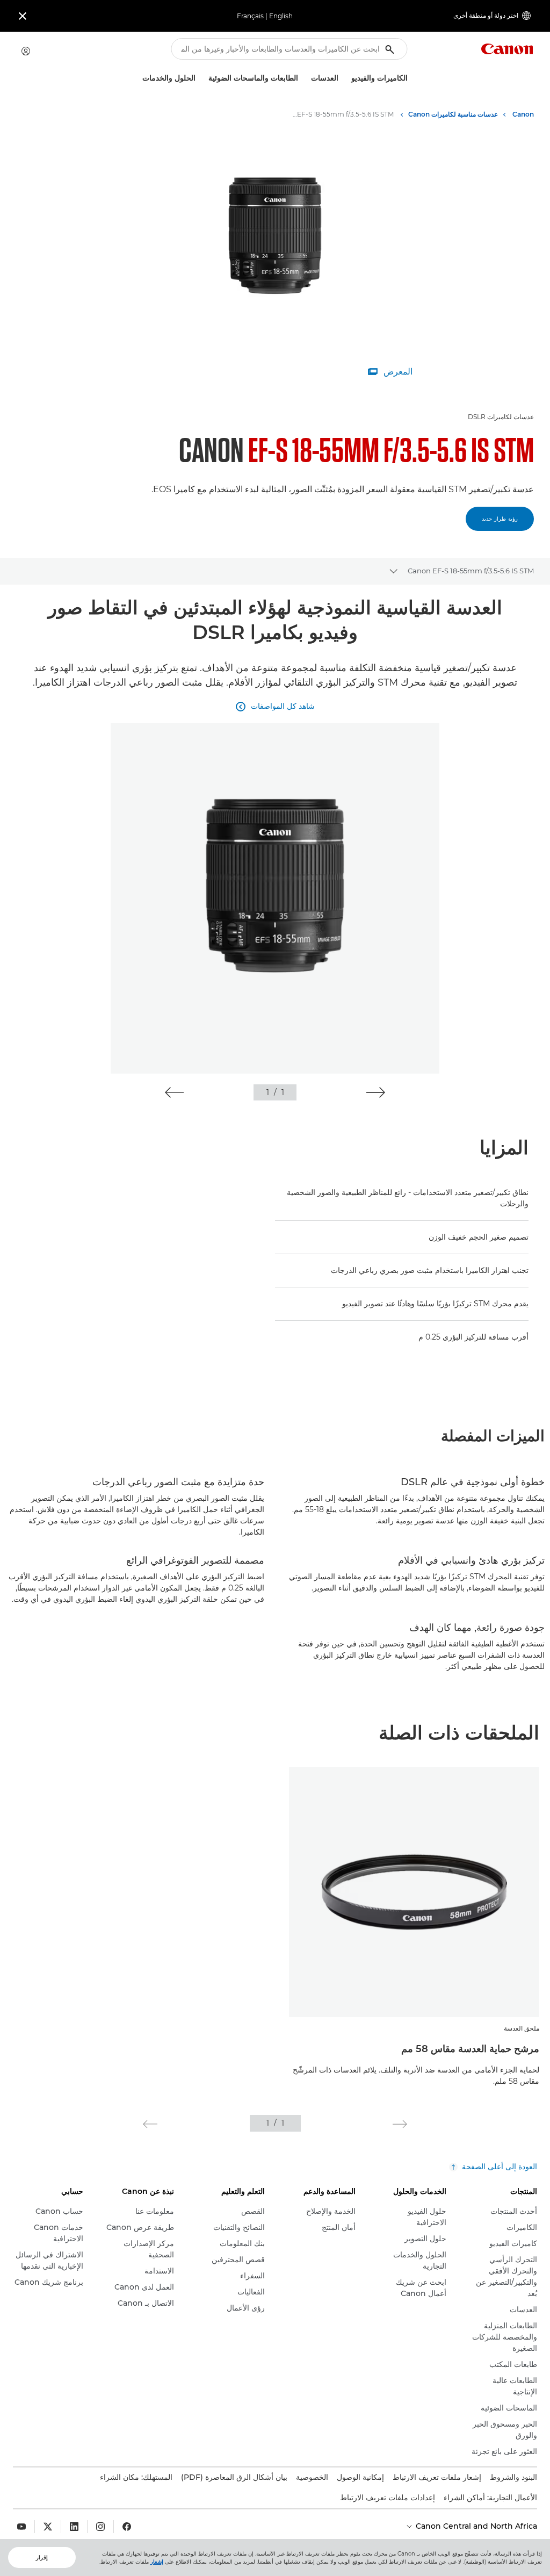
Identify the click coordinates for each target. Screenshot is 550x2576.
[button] (376, 1092)
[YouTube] (21, 2527)
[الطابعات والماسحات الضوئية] (204, 78)
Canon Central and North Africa (475, 2526)
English (281, 16)
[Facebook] (127, 2527)
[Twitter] (48, 2527)
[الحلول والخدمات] (138, 78)
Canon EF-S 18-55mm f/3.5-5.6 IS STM (471, 571)
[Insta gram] (100, 2527)
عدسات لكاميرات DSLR (501, 417)
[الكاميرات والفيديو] (347, 78)
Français (250, 16)
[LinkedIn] (74, 2527)
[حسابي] (26, 51)
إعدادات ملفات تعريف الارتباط (388, 2498)
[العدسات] (307, 78)
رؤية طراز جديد (500, 519)
